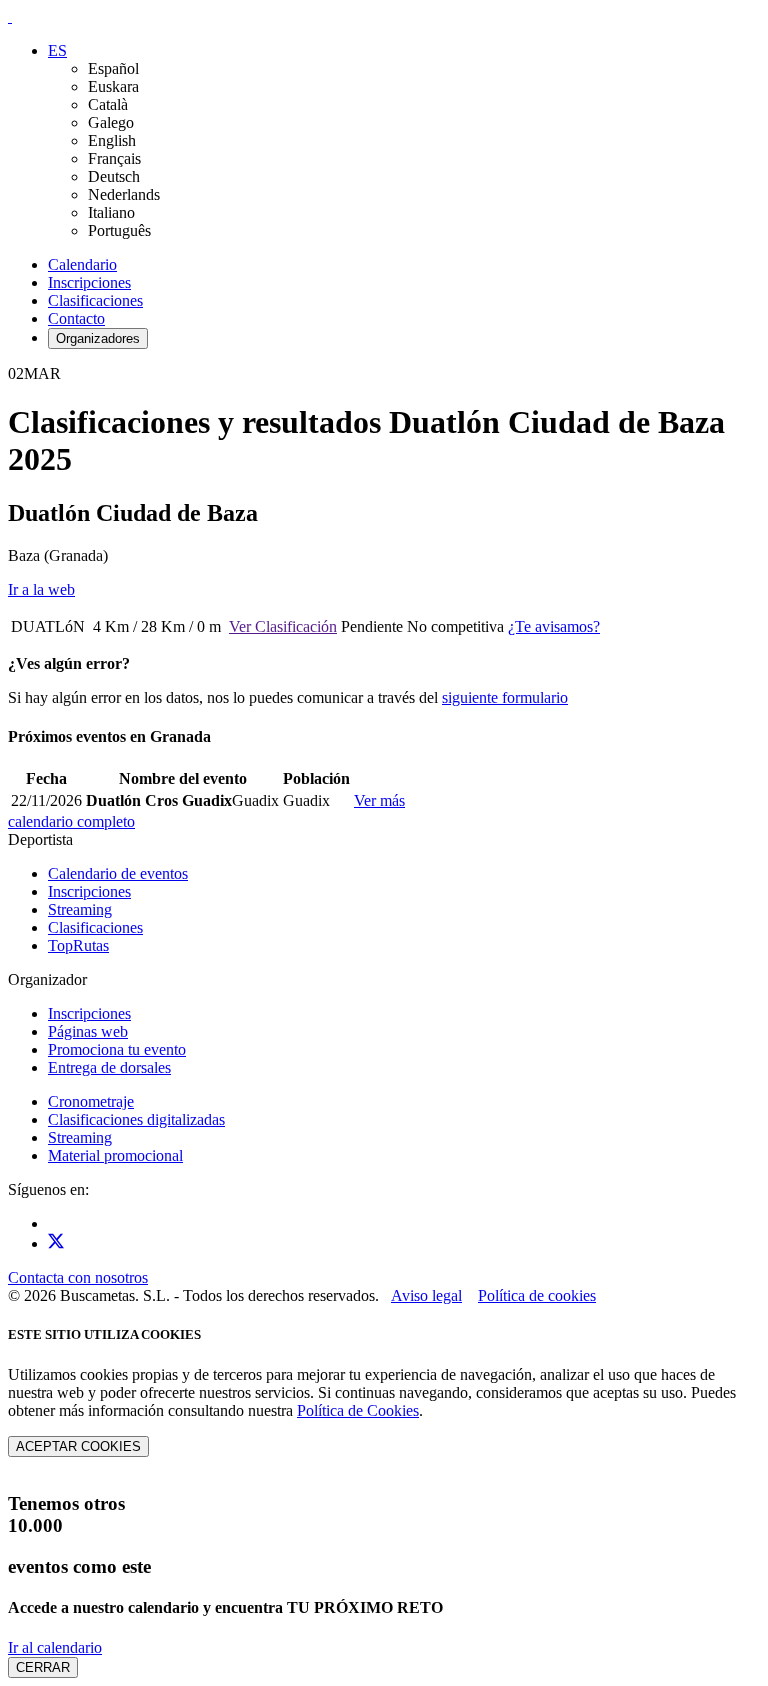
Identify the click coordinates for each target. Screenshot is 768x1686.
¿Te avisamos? (554, 626)
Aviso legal (426, 1295)
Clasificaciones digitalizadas (136, 1119)
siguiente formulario (505, 697)
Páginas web (88, 1031)
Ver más (379, 800)
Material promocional (115, 1155)
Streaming (80, 909)
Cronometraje (91, 1101)
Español (113, 68)
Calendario (82, 264)
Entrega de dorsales (109, 1067)
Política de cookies (537, 1295)
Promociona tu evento (117, 1049)
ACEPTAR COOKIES (78, 1446)
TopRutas (78, 945)
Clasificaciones (95, 300)
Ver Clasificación (283, 626)
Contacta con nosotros (78, 1277)
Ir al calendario (55, 1647)
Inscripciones (89, 282)
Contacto (76, 318)
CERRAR (43, 1667)
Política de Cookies (358, 1410)
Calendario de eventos (118, 873)
